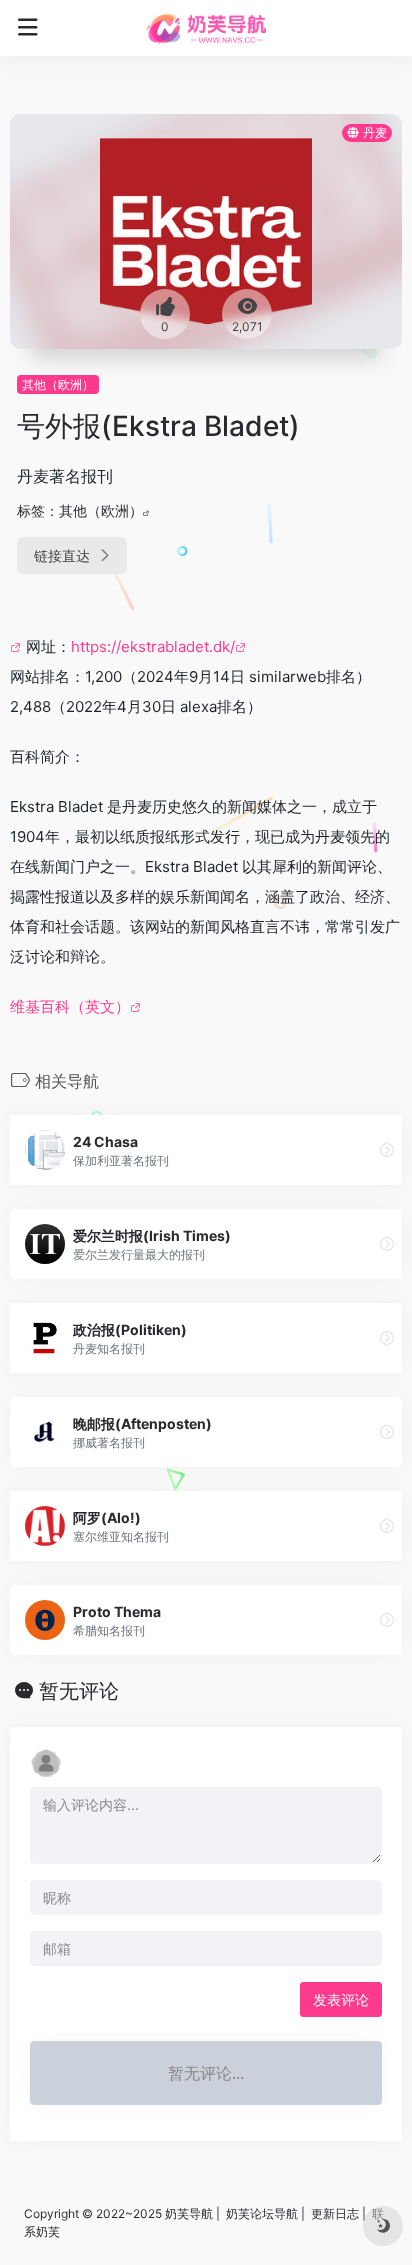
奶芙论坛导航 (262, 2213)
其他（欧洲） (58, 384)
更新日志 (335, 2213)
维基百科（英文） (70, 1006)
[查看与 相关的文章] (18, 646)
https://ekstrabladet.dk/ (153, 646)
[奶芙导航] (206, 28)
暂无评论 (79, 1691)
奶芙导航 (189, 2213)
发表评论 (341, 1999)
